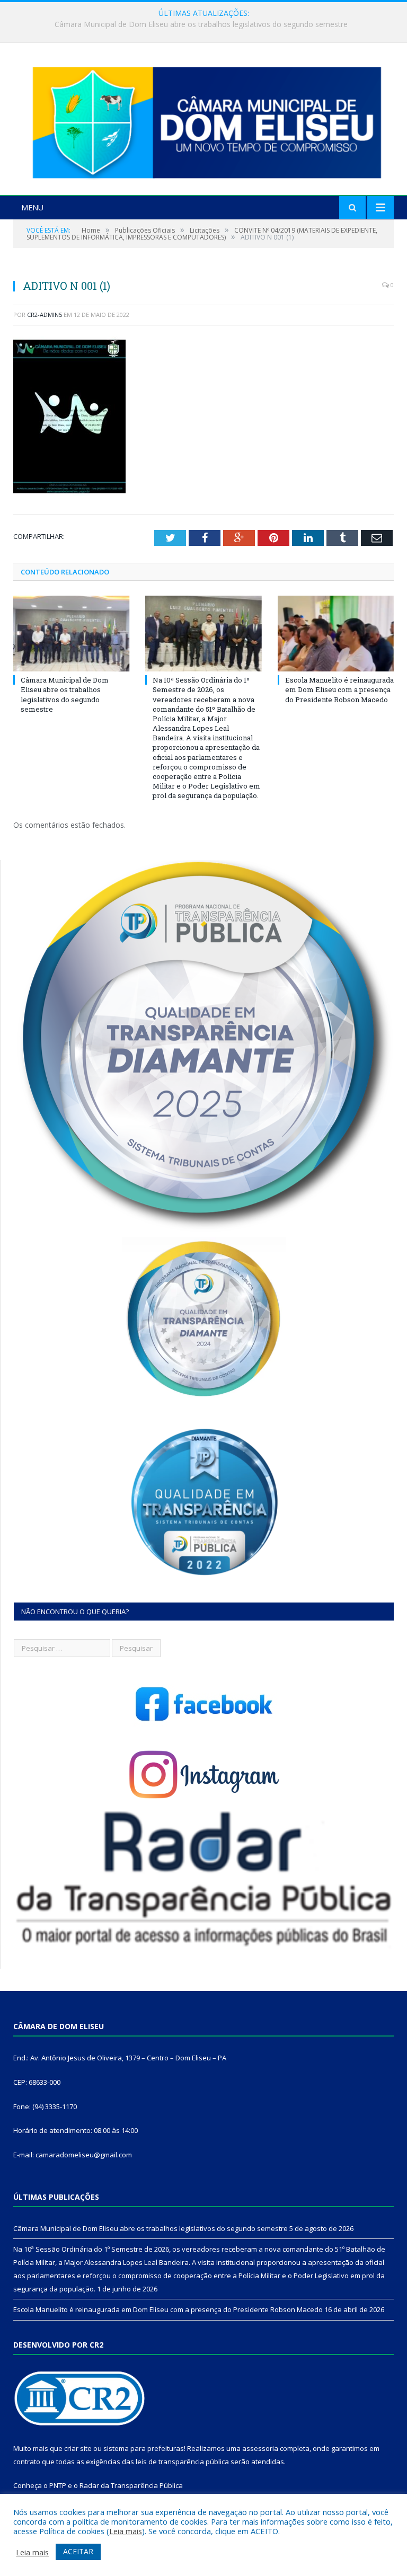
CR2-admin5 (45, 315)
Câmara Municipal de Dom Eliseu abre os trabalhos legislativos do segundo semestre (65, 694)
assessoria (260, 2448)
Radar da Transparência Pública (131, 2485)
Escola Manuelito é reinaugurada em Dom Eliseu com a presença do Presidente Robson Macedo (339, 689)
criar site (78, 2448)
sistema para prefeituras (144, 2448)
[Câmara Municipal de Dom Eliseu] (203, 121)
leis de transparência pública (182, 2462)
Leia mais (126, 2531)
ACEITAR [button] (78, 2551)
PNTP (58, 2485)
